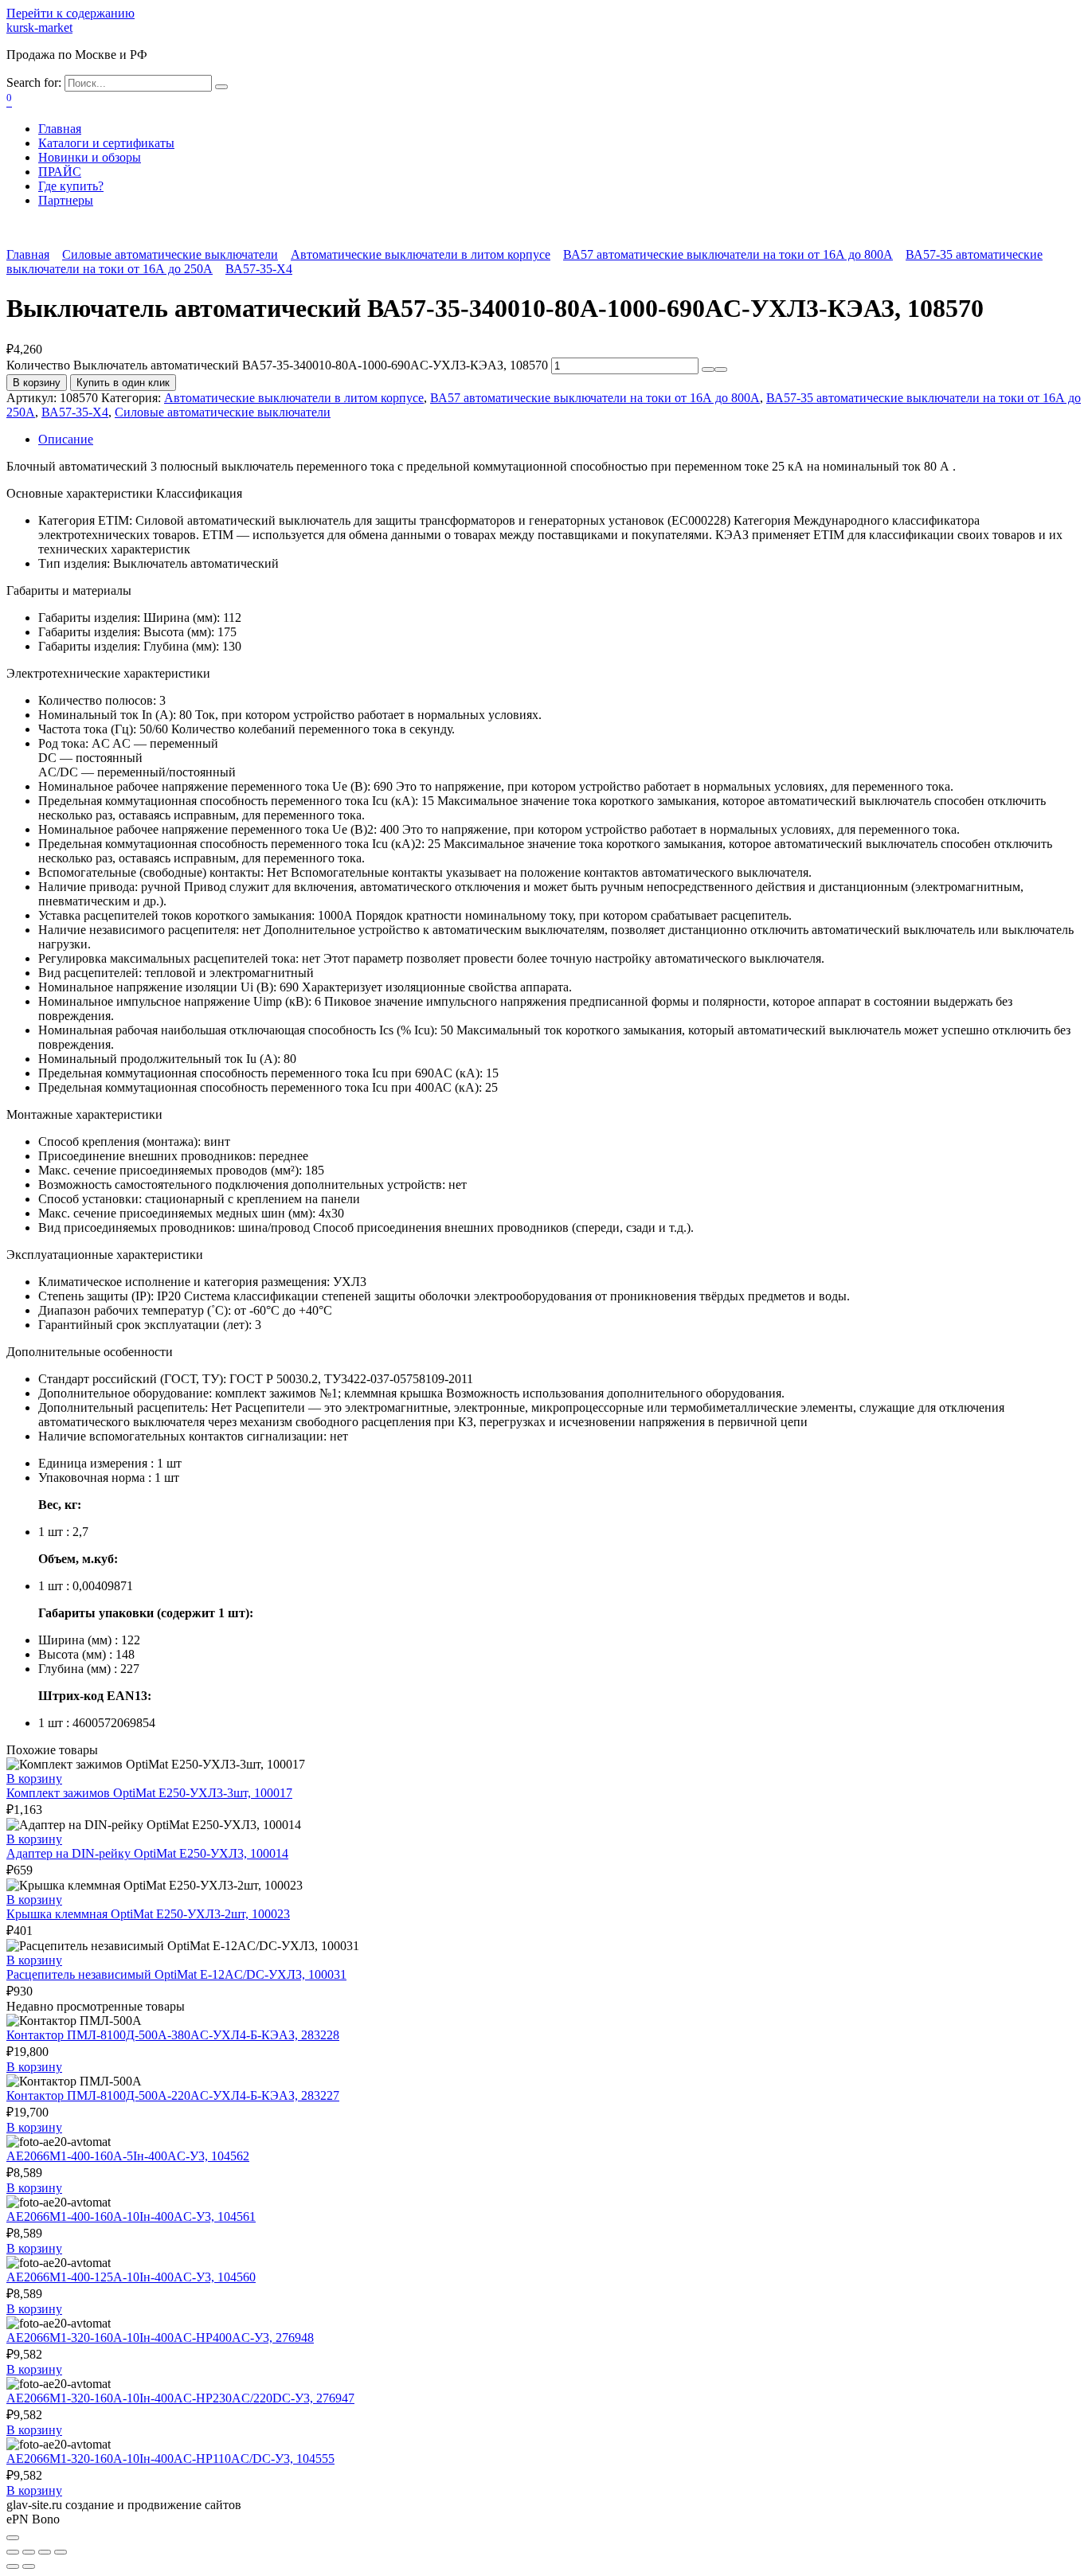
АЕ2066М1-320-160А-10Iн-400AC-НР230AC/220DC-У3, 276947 (180, 2398)
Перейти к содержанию (70, 13)
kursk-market (39, 27)
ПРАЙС (60, 172)
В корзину (37, 383)
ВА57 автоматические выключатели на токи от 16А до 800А (728, 254)
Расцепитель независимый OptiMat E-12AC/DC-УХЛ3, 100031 (176, 1974)
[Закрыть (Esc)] (13, 2552)
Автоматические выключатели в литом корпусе (421, 254)
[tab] (560, 440)
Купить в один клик (123, 383)
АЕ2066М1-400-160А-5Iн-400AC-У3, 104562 (128, 2156)
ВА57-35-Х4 (259, 269)
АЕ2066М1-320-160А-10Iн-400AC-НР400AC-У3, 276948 (160, 2338)
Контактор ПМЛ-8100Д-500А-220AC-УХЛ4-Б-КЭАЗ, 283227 (173, 2095)
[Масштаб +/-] (61, 2552)
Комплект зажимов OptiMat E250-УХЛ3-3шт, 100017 (149, 1793)
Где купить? (71, 186)
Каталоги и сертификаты (106, 143)
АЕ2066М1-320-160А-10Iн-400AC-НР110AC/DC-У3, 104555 (170, 2459)
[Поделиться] (29, 2552)
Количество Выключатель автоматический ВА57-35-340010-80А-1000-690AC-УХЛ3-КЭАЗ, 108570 (277, 365)
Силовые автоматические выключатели (170, 254)
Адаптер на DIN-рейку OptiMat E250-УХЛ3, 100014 (147, 1853)
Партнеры (66, 200)
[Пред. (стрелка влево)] (13, 2566)
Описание (66, 439)
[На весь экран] (45, 2552)
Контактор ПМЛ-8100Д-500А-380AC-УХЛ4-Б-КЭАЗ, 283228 (173, 2035)
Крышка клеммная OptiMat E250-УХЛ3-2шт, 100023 (148, 1914)
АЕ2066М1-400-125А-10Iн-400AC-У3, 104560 (131, 2277)
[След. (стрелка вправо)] (29, 2566)
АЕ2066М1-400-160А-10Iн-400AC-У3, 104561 (131, 2216)
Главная (60, 129)
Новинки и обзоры (90, 157)
